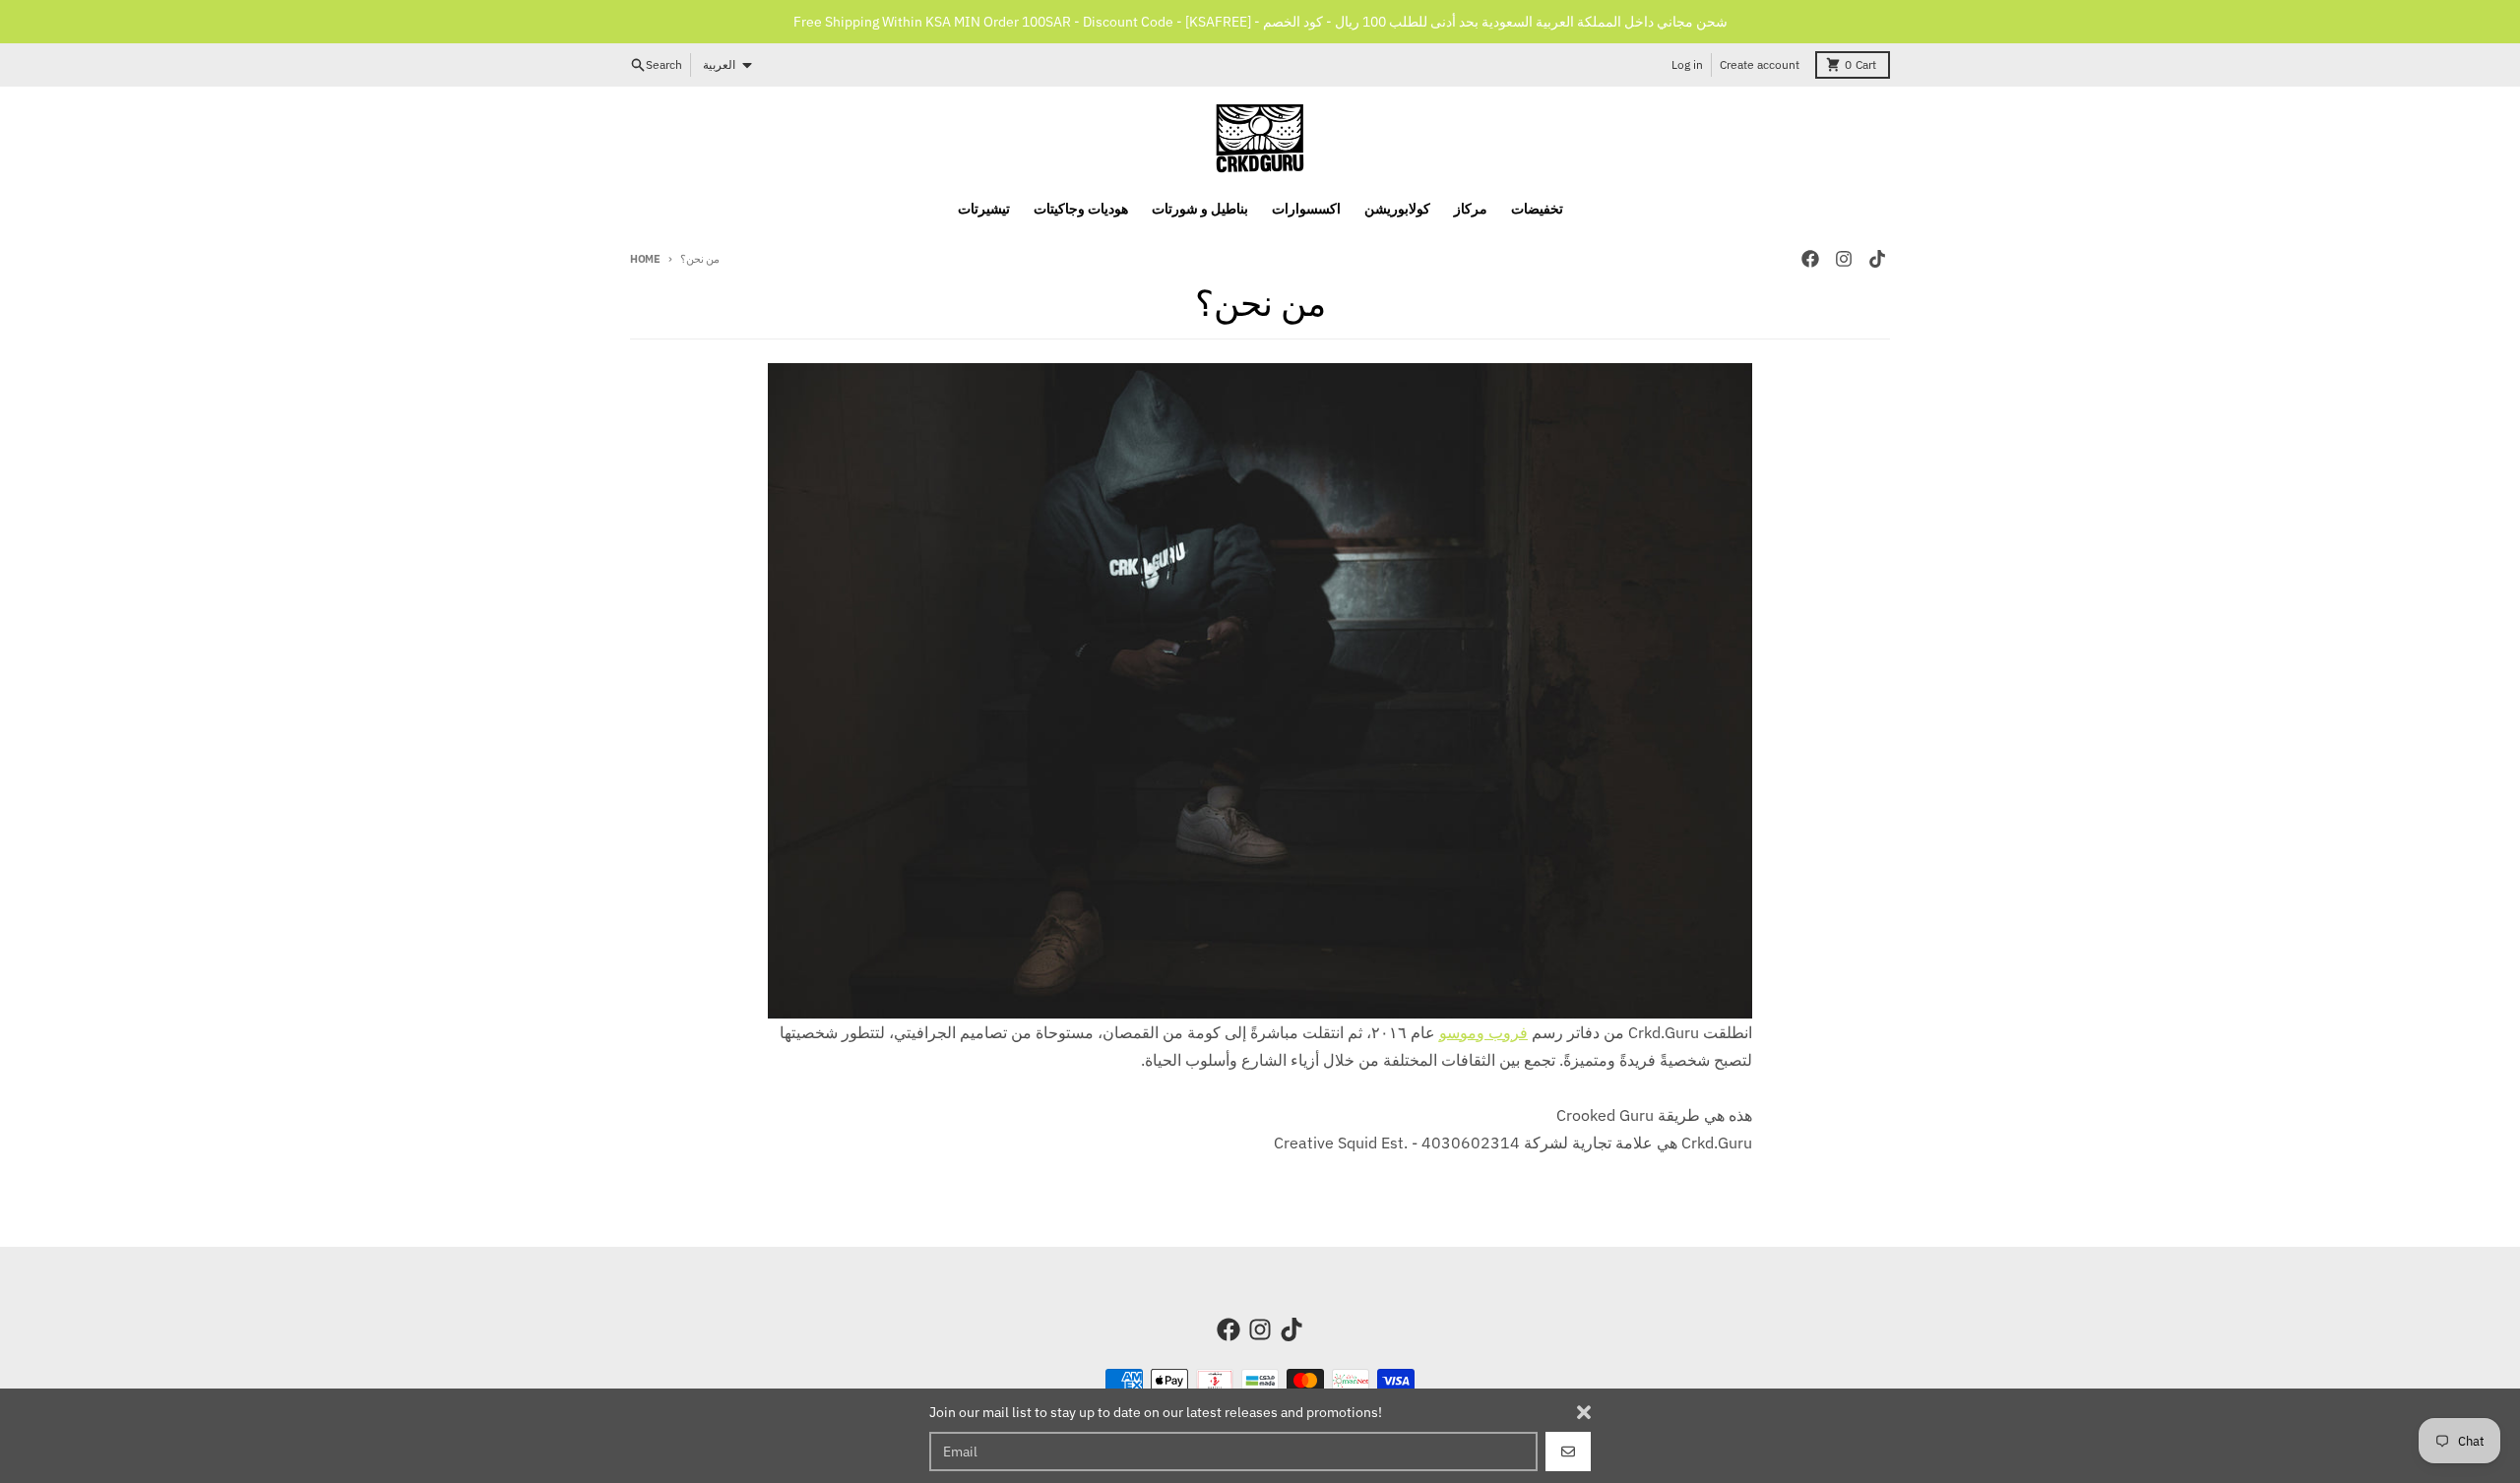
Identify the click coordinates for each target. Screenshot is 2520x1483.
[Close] (1584, 1412)
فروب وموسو (1483, 1032)
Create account (1760, 64)
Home (645, 259)
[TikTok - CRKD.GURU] (1877, 259)
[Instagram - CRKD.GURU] (1844, 259)
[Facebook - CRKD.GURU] (1810, 259)
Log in (1687, 64)
